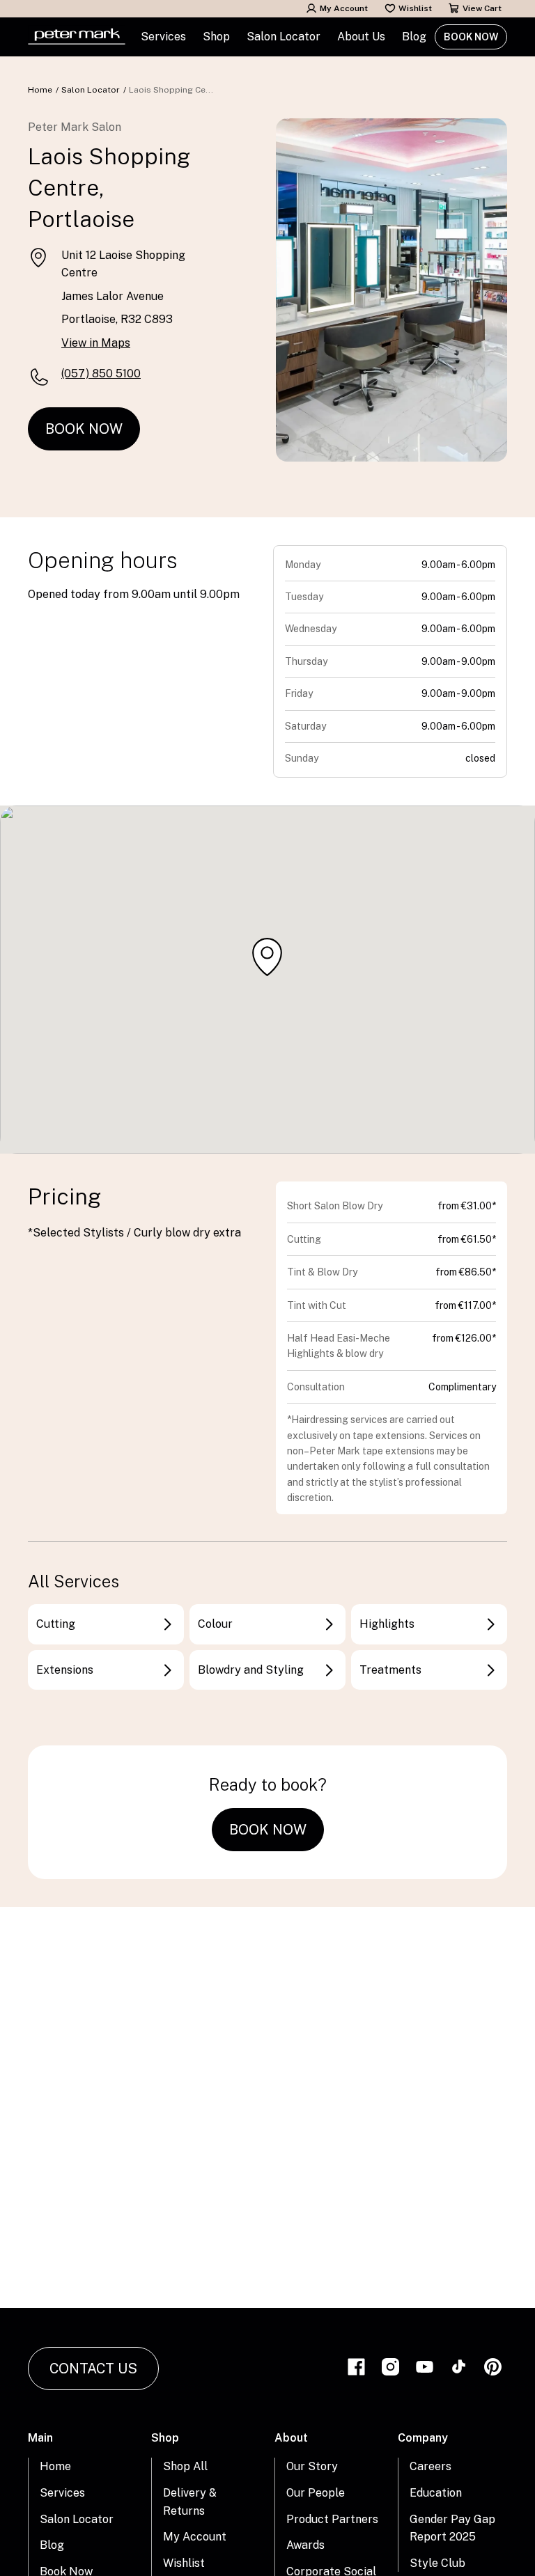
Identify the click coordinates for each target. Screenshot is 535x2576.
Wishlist (415, 8)
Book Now (471, 37)
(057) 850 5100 (101, 374)
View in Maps (96, 343)
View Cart (482, 8)
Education (436, 2493)
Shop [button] (216, 37)
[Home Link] (77, 37)
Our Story (312, 2466)
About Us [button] (361, 37)
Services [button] (163, 37)
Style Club (437, 2563)
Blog (414, 37)
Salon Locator (284, 37)
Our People (316, 2493)
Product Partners (332, 2519)
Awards (305, 2545)
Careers (431, 2466)
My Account (344, 8)
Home (40, 90)
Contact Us (93, 2369)
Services (62, 2493)
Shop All (185, 2466)
